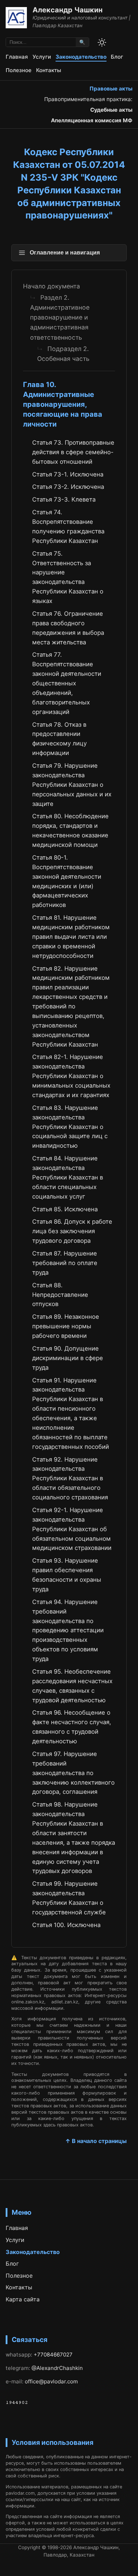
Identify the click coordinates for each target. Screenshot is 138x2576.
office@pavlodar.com (51, 2381)
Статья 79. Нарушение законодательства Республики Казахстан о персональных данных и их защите (72, 785)
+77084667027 (53, 2355)
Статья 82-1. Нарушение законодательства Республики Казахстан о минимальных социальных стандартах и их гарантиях (71, 1076)
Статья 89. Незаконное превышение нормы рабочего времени (66, 1326)
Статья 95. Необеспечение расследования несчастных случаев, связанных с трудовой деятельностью (72, 1686)
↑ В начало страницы (96, 2141)
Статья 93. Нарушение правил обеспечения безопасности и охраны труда (67, 1575)
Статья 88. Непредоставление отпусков (60, 1295)
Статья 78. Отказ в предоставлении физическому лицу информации (59, 739)
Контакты (49, 70)
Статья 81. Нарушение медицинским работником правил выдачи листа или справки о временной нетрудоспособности (71, 937)
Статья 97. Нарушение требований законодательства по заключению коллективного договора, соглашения (73, 1773)
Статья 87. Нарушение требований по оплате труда (65, 1263)
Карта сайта (23, 2299)
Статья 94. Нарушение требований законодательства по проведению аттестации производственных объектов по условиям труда (68, 1630)
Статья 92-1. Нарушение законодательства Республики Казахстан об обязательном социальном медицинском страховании (72, 1529)
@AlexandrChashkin (57, 2368)
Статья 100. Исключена (66, 1925)
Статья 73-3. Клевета (64, 499)
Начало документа (51, 286)
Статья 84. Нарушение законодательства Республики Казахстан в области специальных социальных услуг (68, 1177)
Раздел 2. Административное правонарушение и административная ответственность (60, 317)
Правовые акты (111, 89)
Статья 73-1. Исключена (68, 474)
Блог (117, 57)
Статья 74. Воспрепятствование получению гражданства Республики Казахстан (68, 526)
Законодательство (81, 57)
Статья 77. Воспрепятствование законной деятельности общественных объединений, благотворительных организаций (67, 683)
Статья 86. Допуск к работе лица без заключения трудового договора (72, 1231)
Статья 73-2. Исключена (68, 487)
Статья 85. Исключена (65, 1209)
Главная (17, 57)
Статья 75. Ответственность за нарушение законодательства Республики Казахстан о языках (68, 577)
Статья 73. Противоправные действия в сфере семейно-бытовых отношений (73, 452)
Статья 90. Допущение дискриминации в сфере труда (68, 1358)
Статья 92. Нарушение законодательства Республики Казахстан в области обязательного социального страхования (70, 1479)
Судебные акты (111, 110)
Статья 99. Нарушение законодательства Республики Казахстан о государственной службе (69, 1898)
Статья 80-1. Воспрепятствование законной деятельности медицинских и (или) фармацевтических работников (67, 881)
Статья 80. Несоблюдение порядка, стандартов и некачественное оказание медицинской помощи (70, 830)
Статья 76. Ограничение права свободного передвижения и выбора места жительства (68, 628)
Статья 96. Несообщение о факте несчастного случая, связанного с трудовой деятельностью (72, 1727)
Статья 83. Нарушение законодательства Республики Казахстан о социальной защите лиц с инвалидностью (70, 1127)
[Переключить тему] (102, 42)
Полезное (19, 70)
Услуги (42, 57)
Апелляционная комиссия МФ (92, 120)
